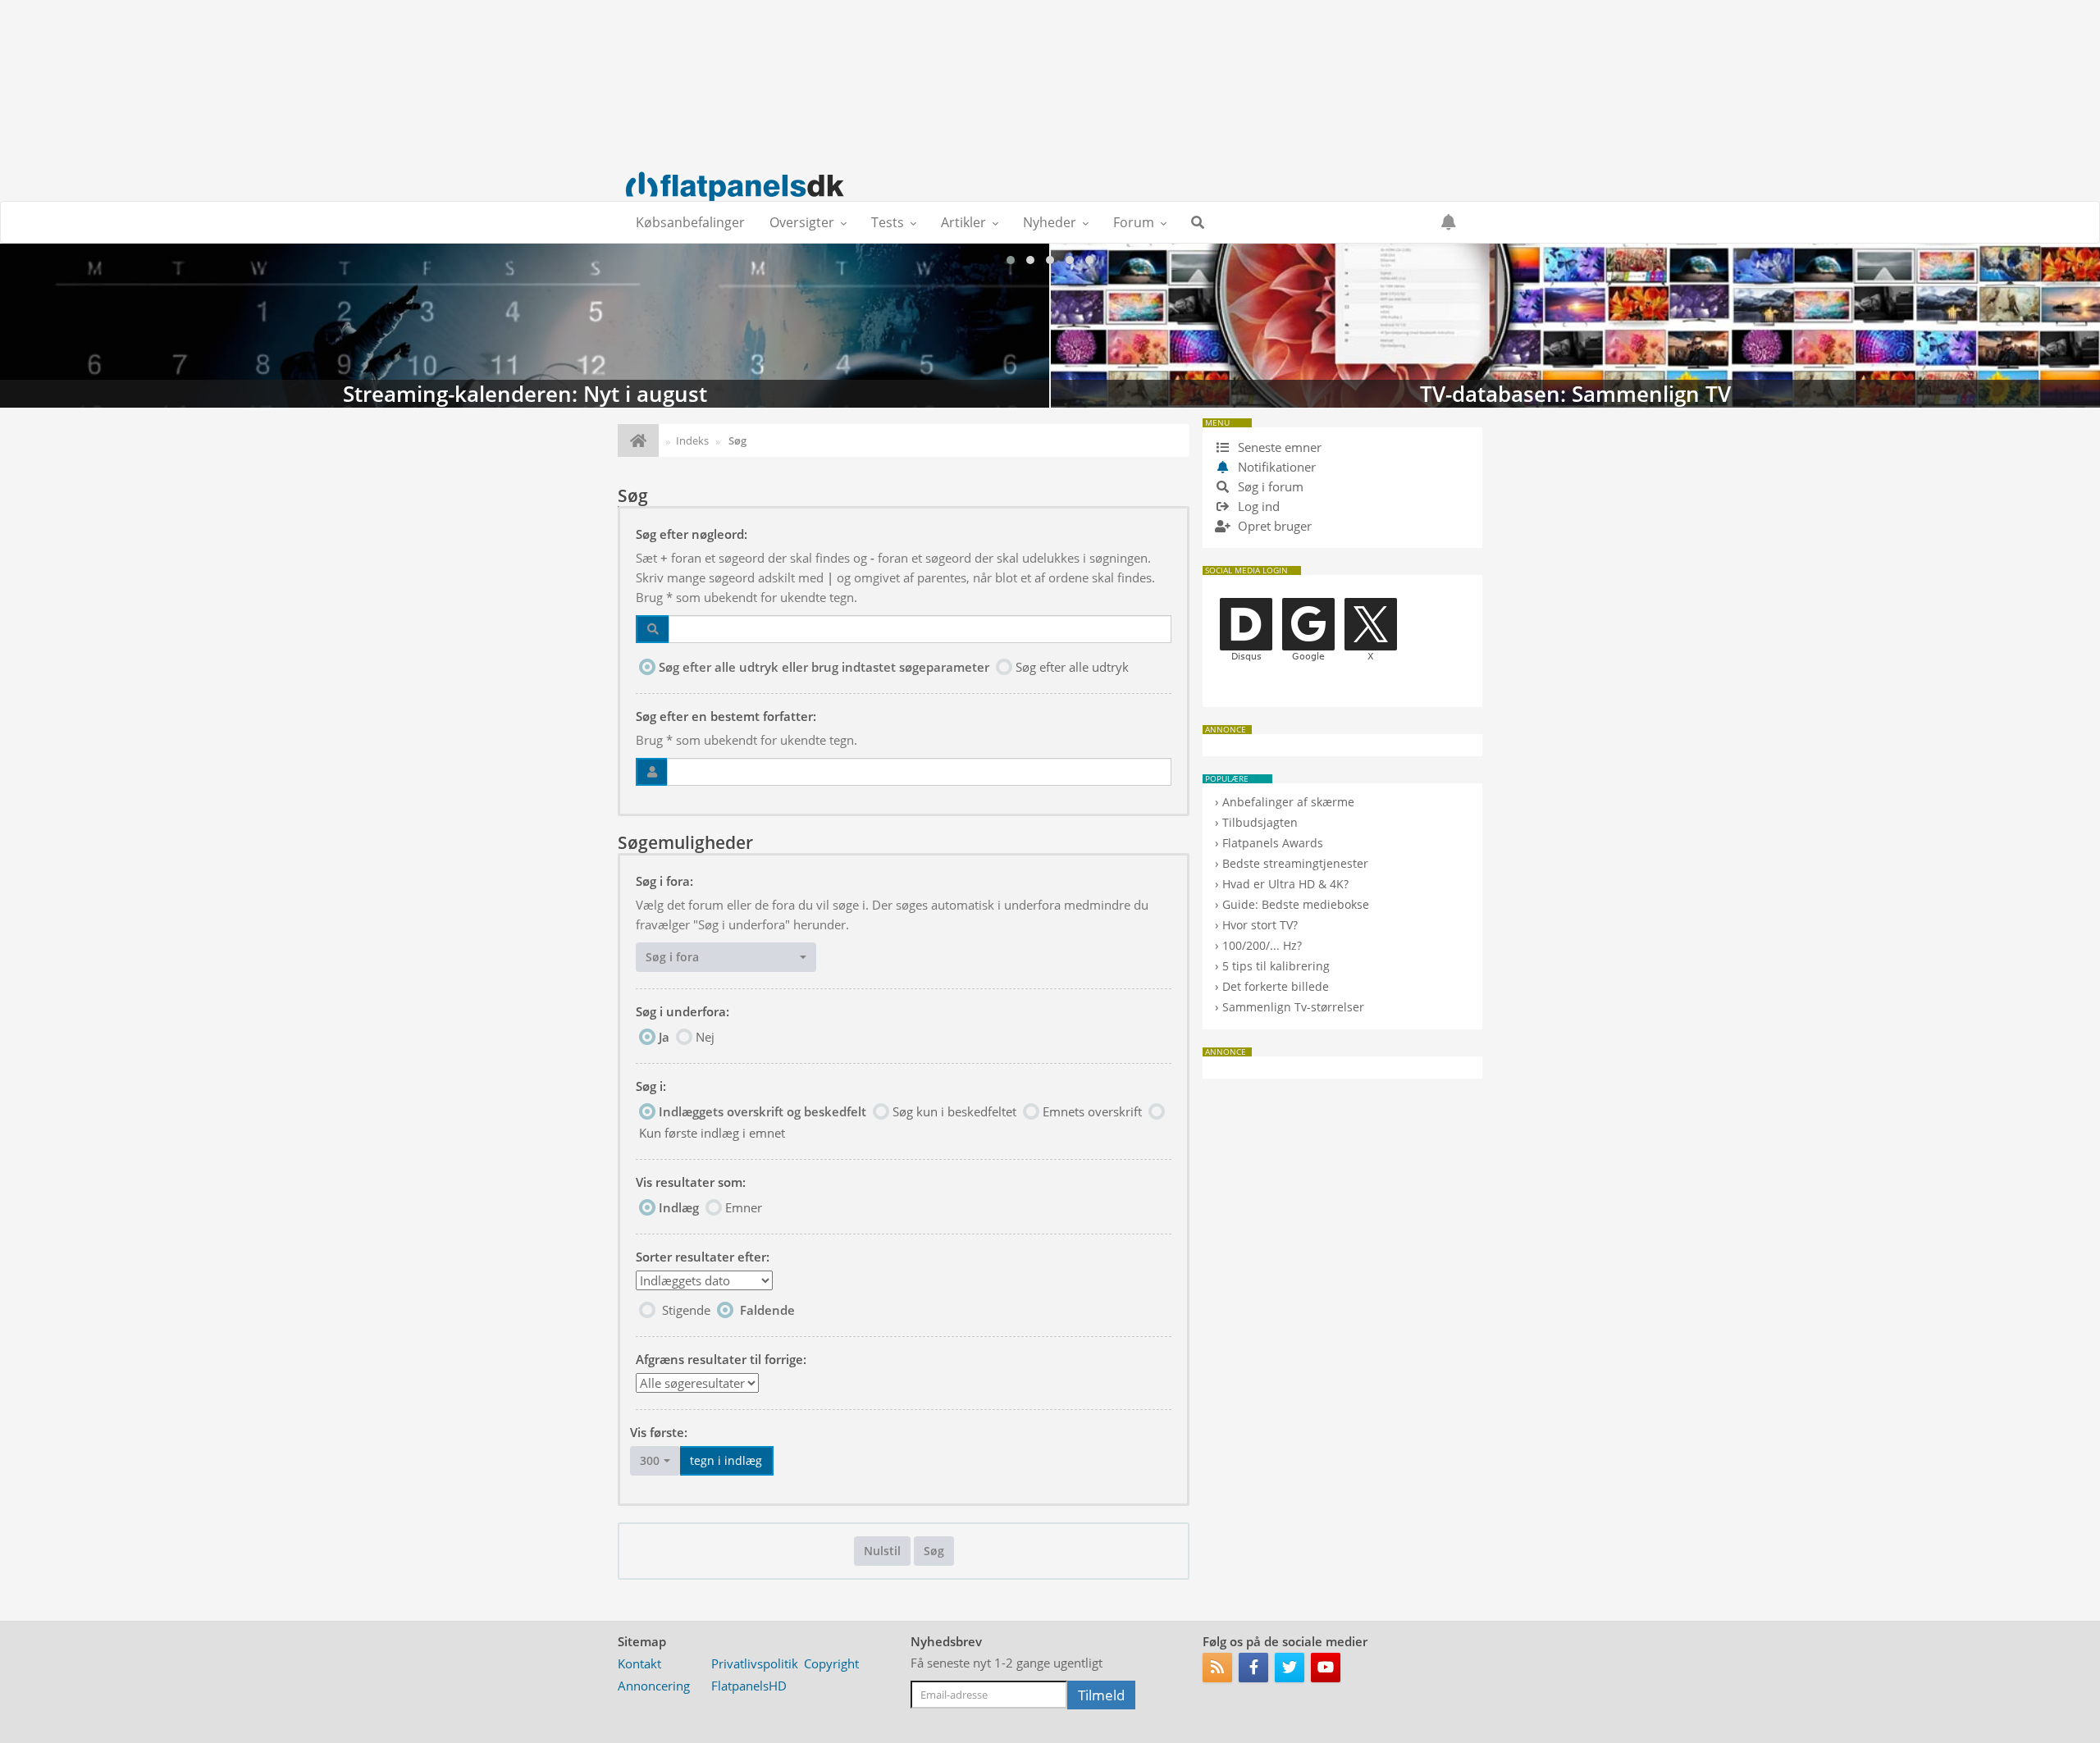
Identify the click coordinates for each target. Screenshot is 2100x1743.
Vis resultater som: (691, 1182)
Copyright (831, 1663)
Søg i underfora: (682, 1011)
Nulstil (882, 1551)
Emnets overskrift (1092, 1111)
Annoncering (654, 1686)
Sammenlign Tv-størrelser (1293, 1007)
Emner (744, 1207)
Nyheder (1050, 222)
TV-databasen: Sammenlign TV (1575, 326)
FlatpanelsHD (749, 1686)
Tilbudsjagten (1260, 822)
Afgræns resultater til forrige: (721, 1359)
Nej (705, 1037)
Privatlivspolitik (755, 1663)
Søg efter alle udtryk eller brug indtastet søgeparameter (824, 667)
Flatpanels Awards (1273, 843)
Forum (1134, 222)
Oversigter (802, 222)
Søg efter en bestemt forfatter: (726, 716)
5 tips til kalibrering (1276, 966)
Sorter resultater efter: (703, 1257)
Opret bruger (1273, 526)
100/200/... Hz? (1262, 945)
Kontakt (639, 1663)
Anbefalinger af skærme (1288, 802)
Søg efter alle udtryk (1072, 667)
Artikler (963, 222)
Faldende (767, 1310)
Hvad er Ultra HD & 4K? (1285, 884)
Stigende (686, 1310)
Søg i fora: (664, 881)
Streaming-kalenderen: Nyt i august (525, 326)
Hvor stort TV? (1260, 925)
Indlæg (679, 1207)
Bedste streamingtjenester (1295, 863)
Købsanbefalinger (690, 222)
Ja (664, 1037)
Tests (888, 222)
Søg (934, 1551)
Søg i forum (1269, 486)
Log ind (1257, 506)
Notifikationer (1277, 467)
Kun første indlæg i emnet (712, 1133)
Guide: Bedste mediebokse (1296, 904)
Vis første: (659, 1432)
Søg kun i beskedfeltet (954, 1111)
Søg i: (651, 1086)
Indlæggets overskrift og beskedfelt (762, 1111)
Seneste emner (1278, 447)
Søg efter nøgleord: (692, 534)
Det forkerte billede (1276, 986)
